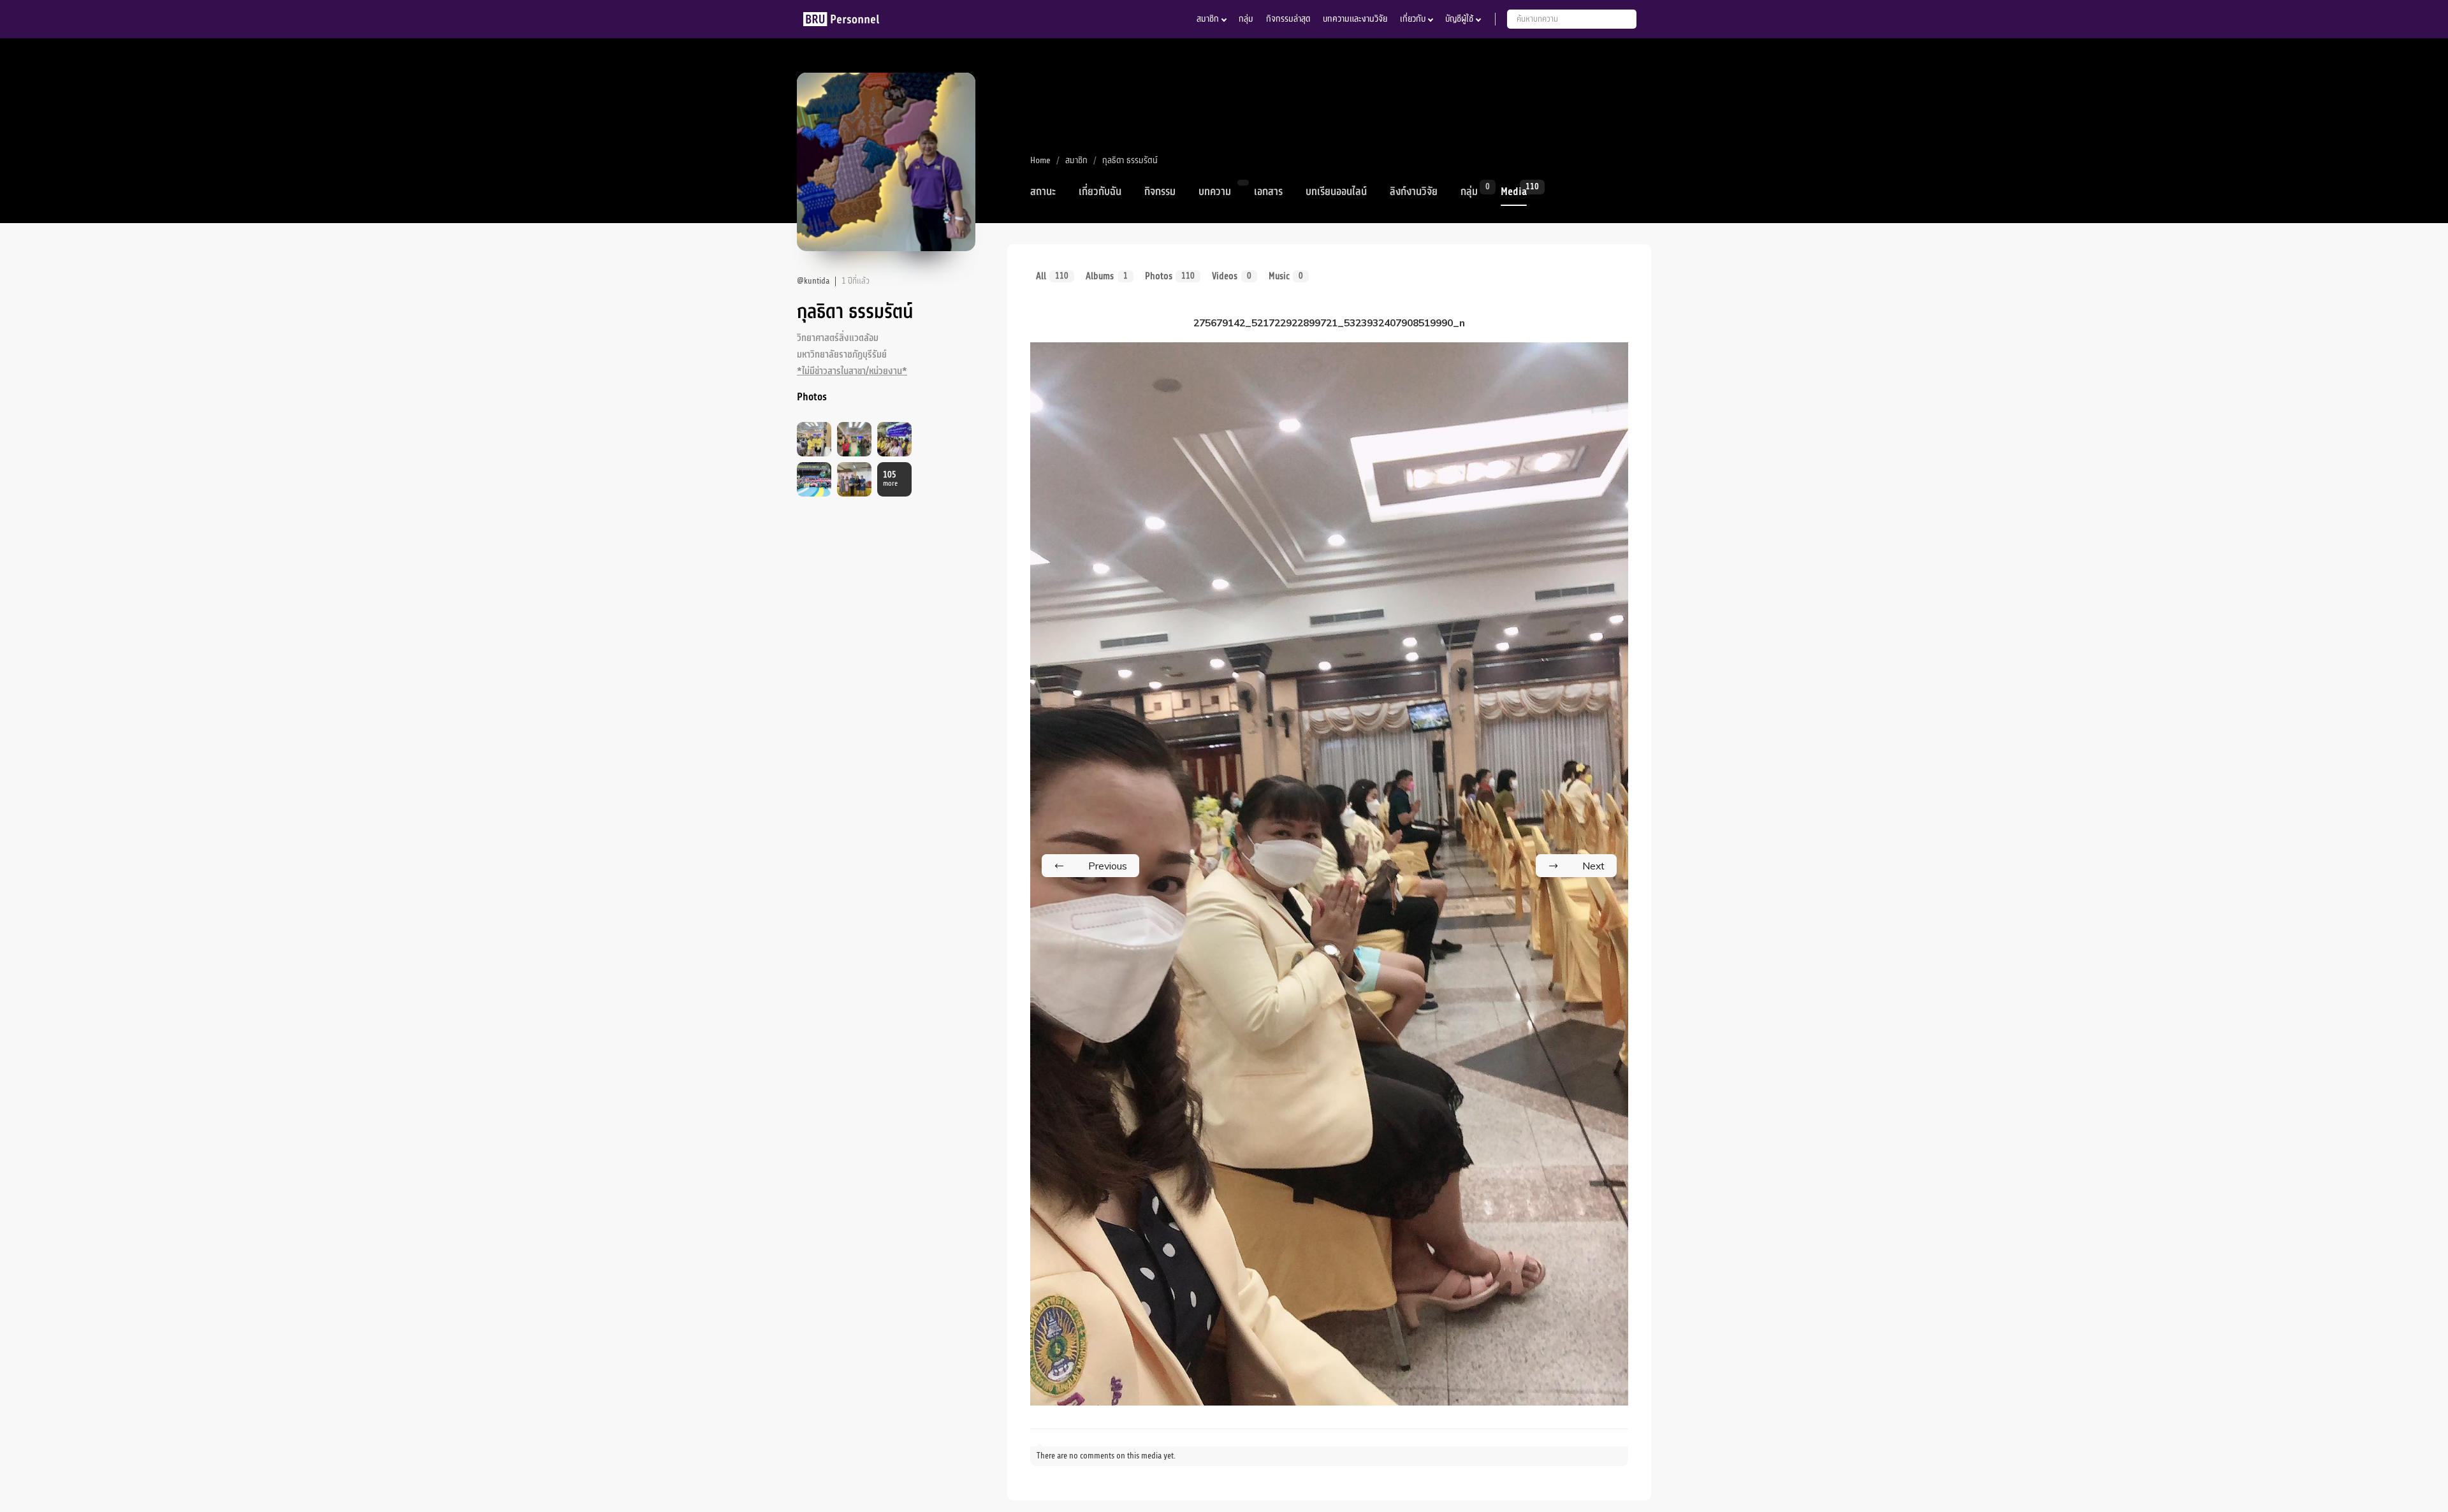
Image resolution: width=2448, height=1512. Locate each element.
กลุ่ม (1246, 19)
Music (1286, 276)
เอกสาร (1268, 192)
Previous (1108, 866)
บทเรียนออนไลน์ (1336, 192)
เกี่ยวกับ (1413, 19)
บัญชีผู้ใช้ (1459, 19)
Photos (1170, 276)
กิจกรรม (1160, 192)
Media (1514, 191)
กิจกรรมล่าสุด (1288, 19)
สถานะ (1043, 192)
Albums (1106, 276)
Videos (1231, 276)
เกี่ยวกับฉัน (1100, 192)
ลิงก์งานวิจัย (1414, 192)
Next (1593, 866)
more (890, 479)
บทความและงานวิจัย (1355, 19)
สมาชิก (1208, 19)
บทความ (1215, 192)
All (1052, 276)
